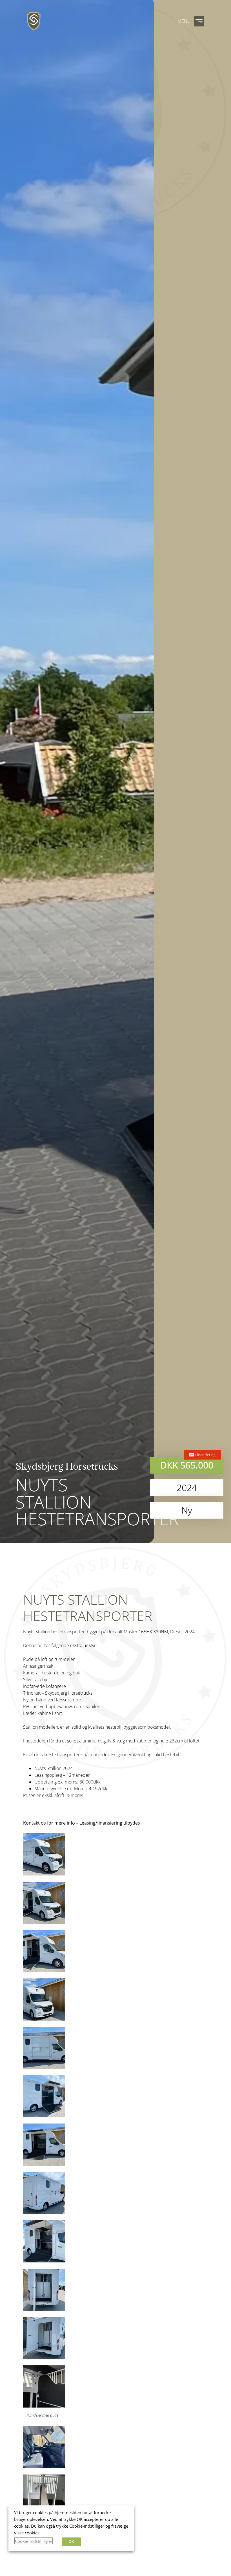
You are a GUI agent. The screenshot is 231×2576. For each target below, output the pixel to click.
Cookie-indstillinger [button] (34, 2541)
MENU (184, 21)
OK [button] (71, 2541)
